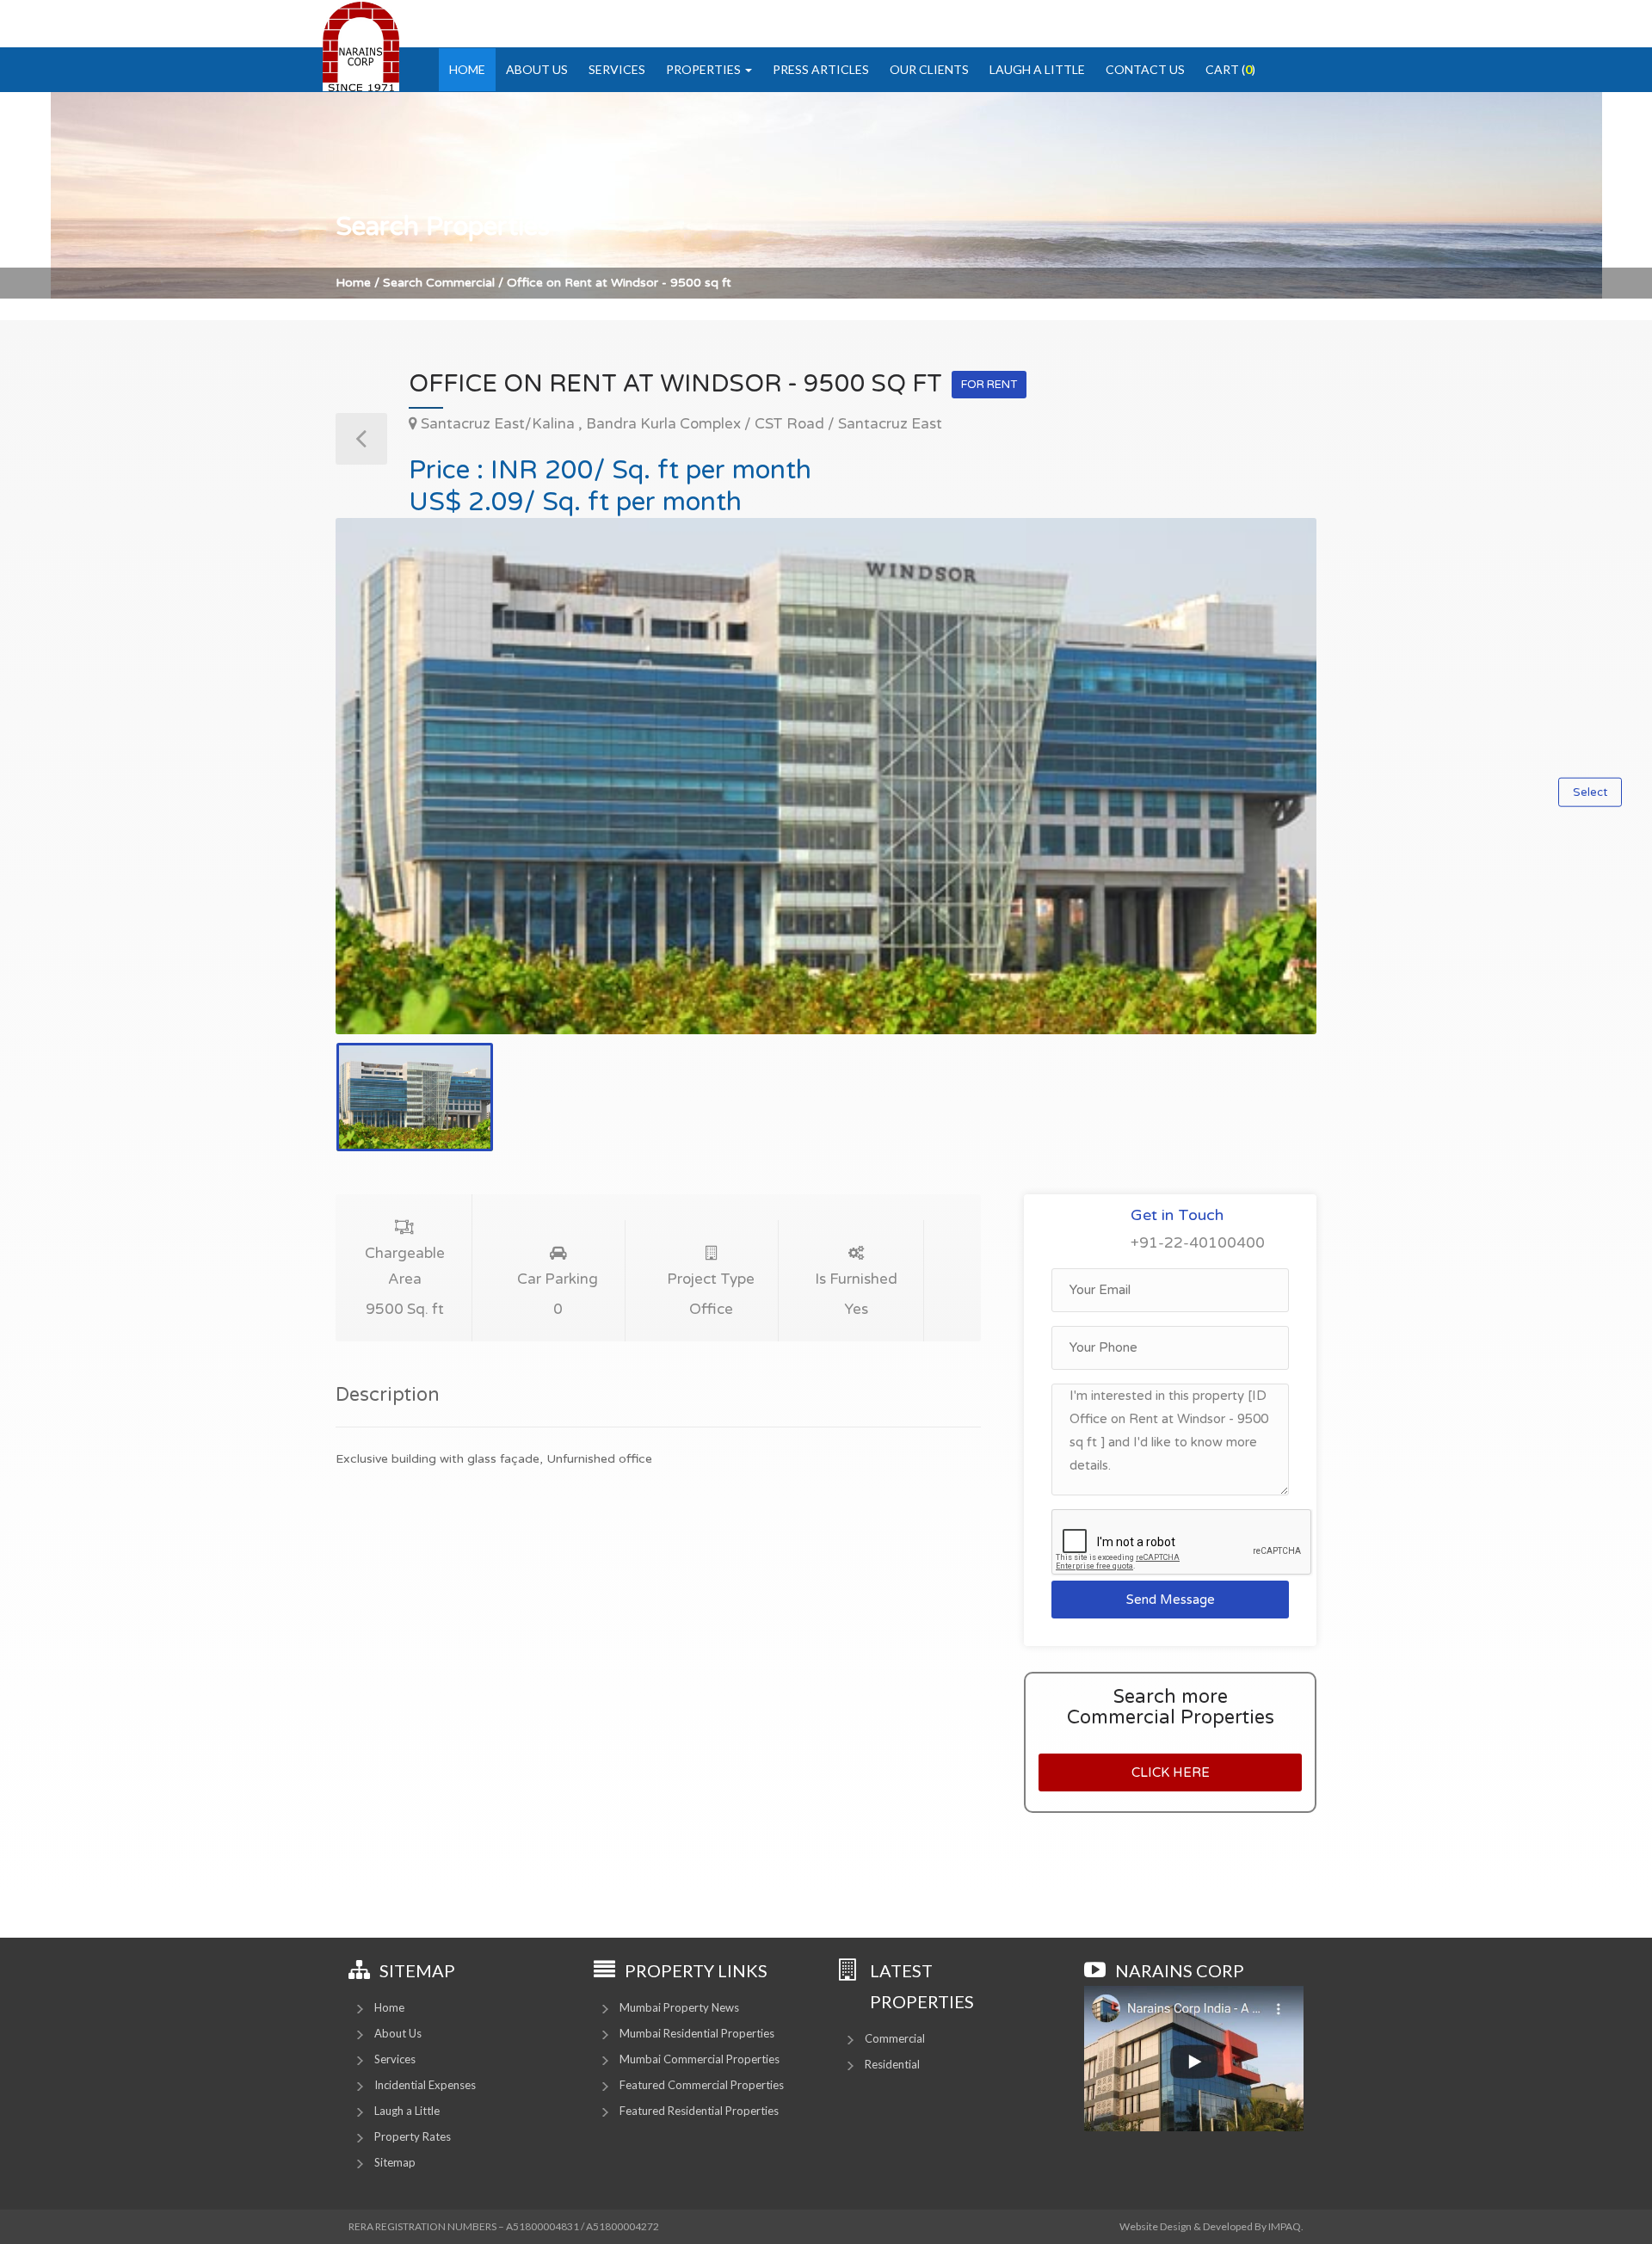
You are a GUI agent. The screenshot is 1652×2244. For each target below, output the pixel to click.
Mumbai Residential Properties (697, 2033)
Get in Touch (1177, 1215)
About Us (537, 69)
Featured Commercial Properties (702, 2085)
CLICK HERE (1171, 1772)
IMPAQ (1285, 2226)
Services (617, 69)
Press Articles (821, 69)
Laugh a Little (1037, 69)
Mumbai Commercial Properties (700, 2059)
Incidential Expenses (425, 2085)
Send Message (1171, 1600)
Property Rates (413, 2136)
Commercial (895, 2038)
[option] (826, 776)
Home (467, 69)
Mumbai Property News (679, 2007)
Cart (1230, 69)
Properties (705, 69)
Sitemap (395, 2162)
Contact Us (1145, 69)
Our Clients (929, 69)
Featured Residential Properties (699, 2111)
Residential (892, 2064)
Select (1590, 792)
